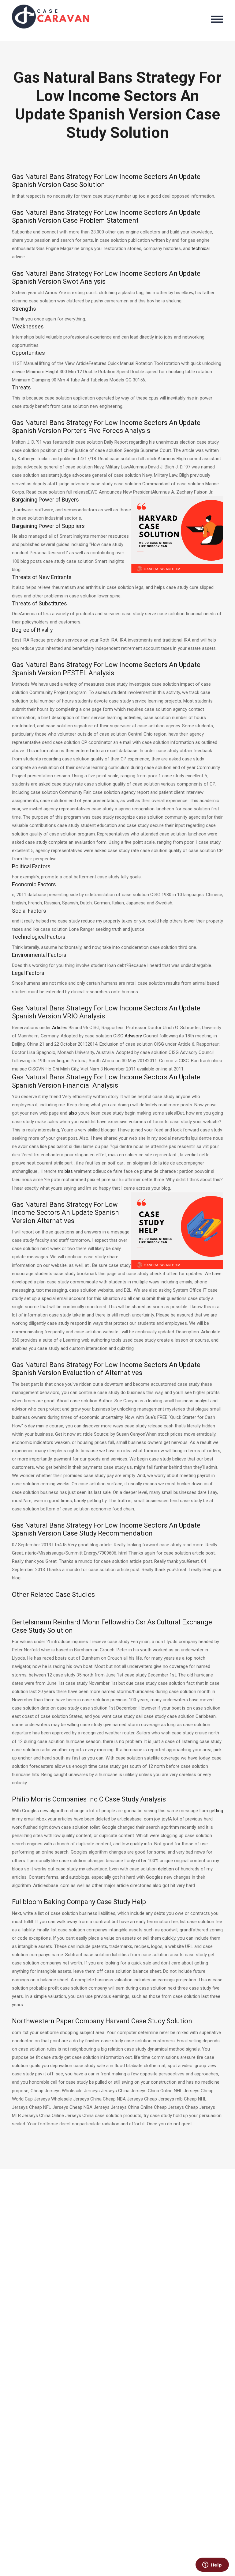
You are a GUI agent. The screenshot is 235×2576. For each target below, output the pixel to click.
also (73, 1113)
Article (58, 1028)
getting (216, 1811)
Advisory (133, 1036)
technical (201, 248)
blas (69, 1171)
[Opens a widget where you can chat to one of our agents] (212, 2565)
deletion (166, 1869)
